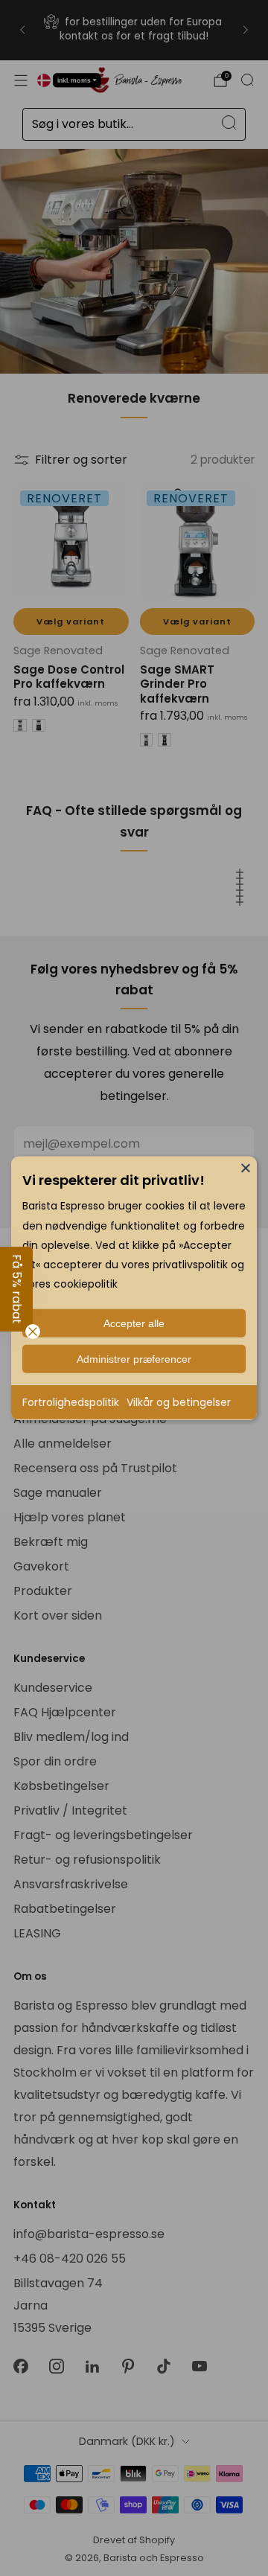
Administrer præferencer (134, 1358)
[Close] (246, 1167)
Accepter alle (134, 1323)
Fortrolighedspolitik (71, 1402)
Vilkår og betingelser (179, 1402)
